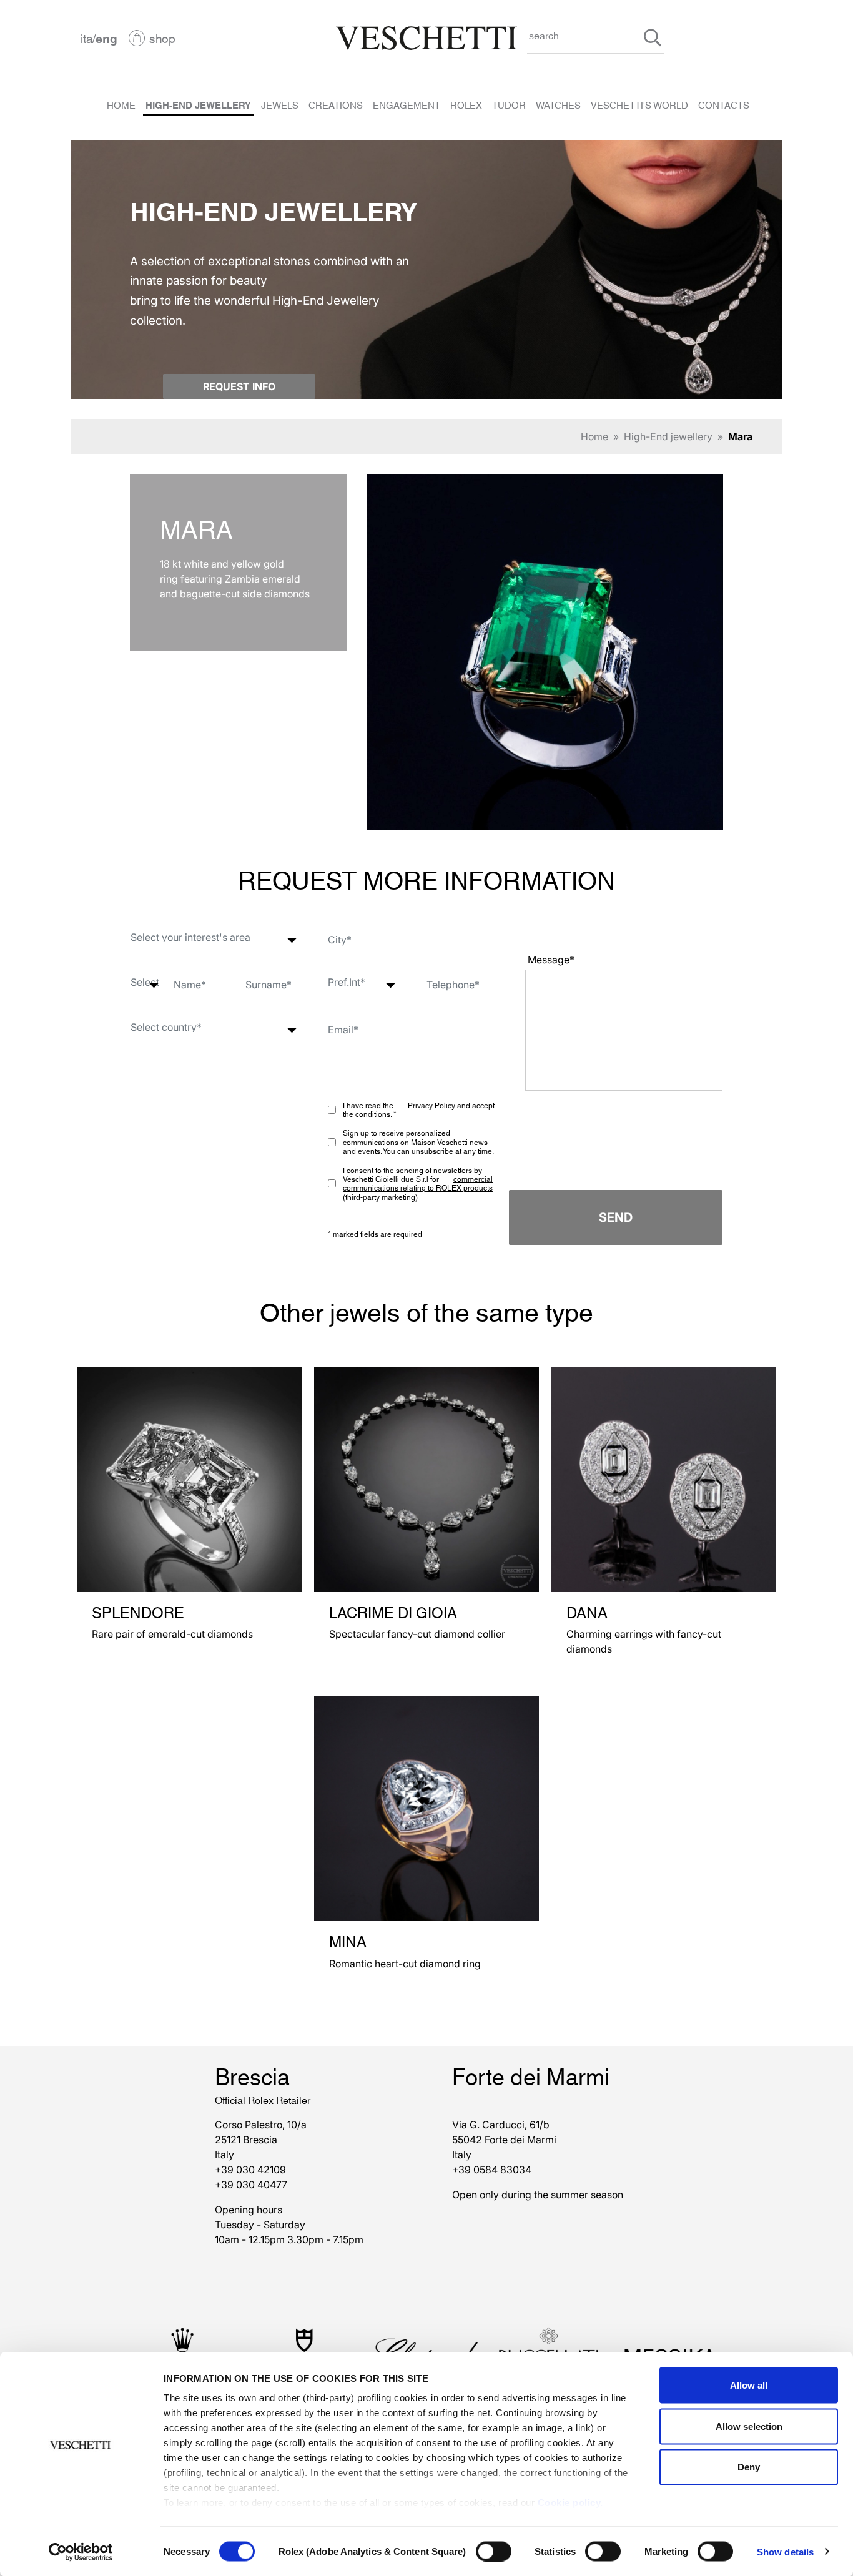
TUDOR (509, 104)
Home (594, 436)
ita (86, 38)
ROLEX (466, 104)
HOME (121, 104)
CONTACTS (724, 104)
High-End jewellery (668, 436)
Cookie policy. (570, 2503)
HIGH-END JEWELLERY (198, 104)
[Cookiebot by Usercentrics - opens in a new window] (81, 2552)
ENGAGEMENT (407, 104)
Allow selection (749, 2426)
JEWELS (280, 104)
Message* (551, 960)
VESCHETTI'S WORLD (639, 104)
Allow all (749, 2385)
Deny (749, 2467)
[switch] (494, 2551)
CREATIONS (336, 104)
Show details (785, 2551)
